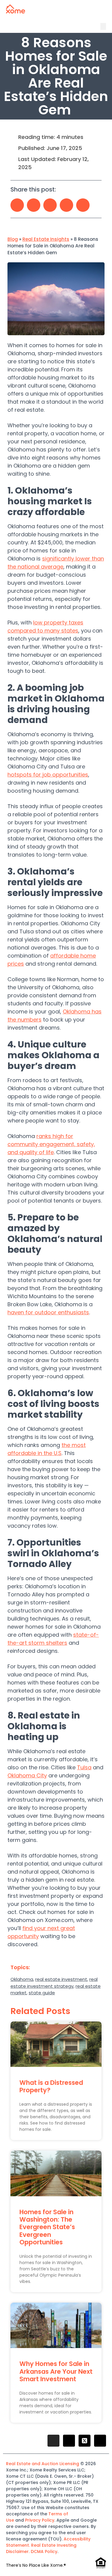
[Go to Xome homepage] (16, 12)
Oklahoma (22, 1979)
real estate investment (61, 1979)
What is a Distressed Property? (51, 2086)
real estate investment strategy (54, 1983)
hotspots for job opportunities (48, 775)
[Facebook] (69, 2441)
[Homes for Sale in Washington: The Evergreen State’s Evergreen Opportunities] (56, 2173)
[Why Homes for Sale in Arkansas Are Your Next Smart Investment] (56, 2325)
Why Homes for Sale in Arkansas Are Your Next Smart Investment (56, 2371)
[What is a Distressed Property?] (56, 2044)
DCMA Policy (44, 2552)
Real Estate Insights (46, 239)
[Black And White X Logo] (85, 2441)
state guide (42, 1993)
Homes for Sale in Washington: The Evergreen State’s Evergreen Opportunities (47, 2227)
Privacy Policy (40, 2520)
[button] (103, 26)
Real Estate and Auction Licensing (43, 2464)
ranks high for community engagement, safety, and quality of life (51, 1144)
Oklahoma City (27, 1775)
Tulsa (84, 1767)
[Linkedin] (100, 2441)
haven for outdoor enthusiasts (48, 1312)
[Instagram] (53, 2441)
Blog (13, 239)
